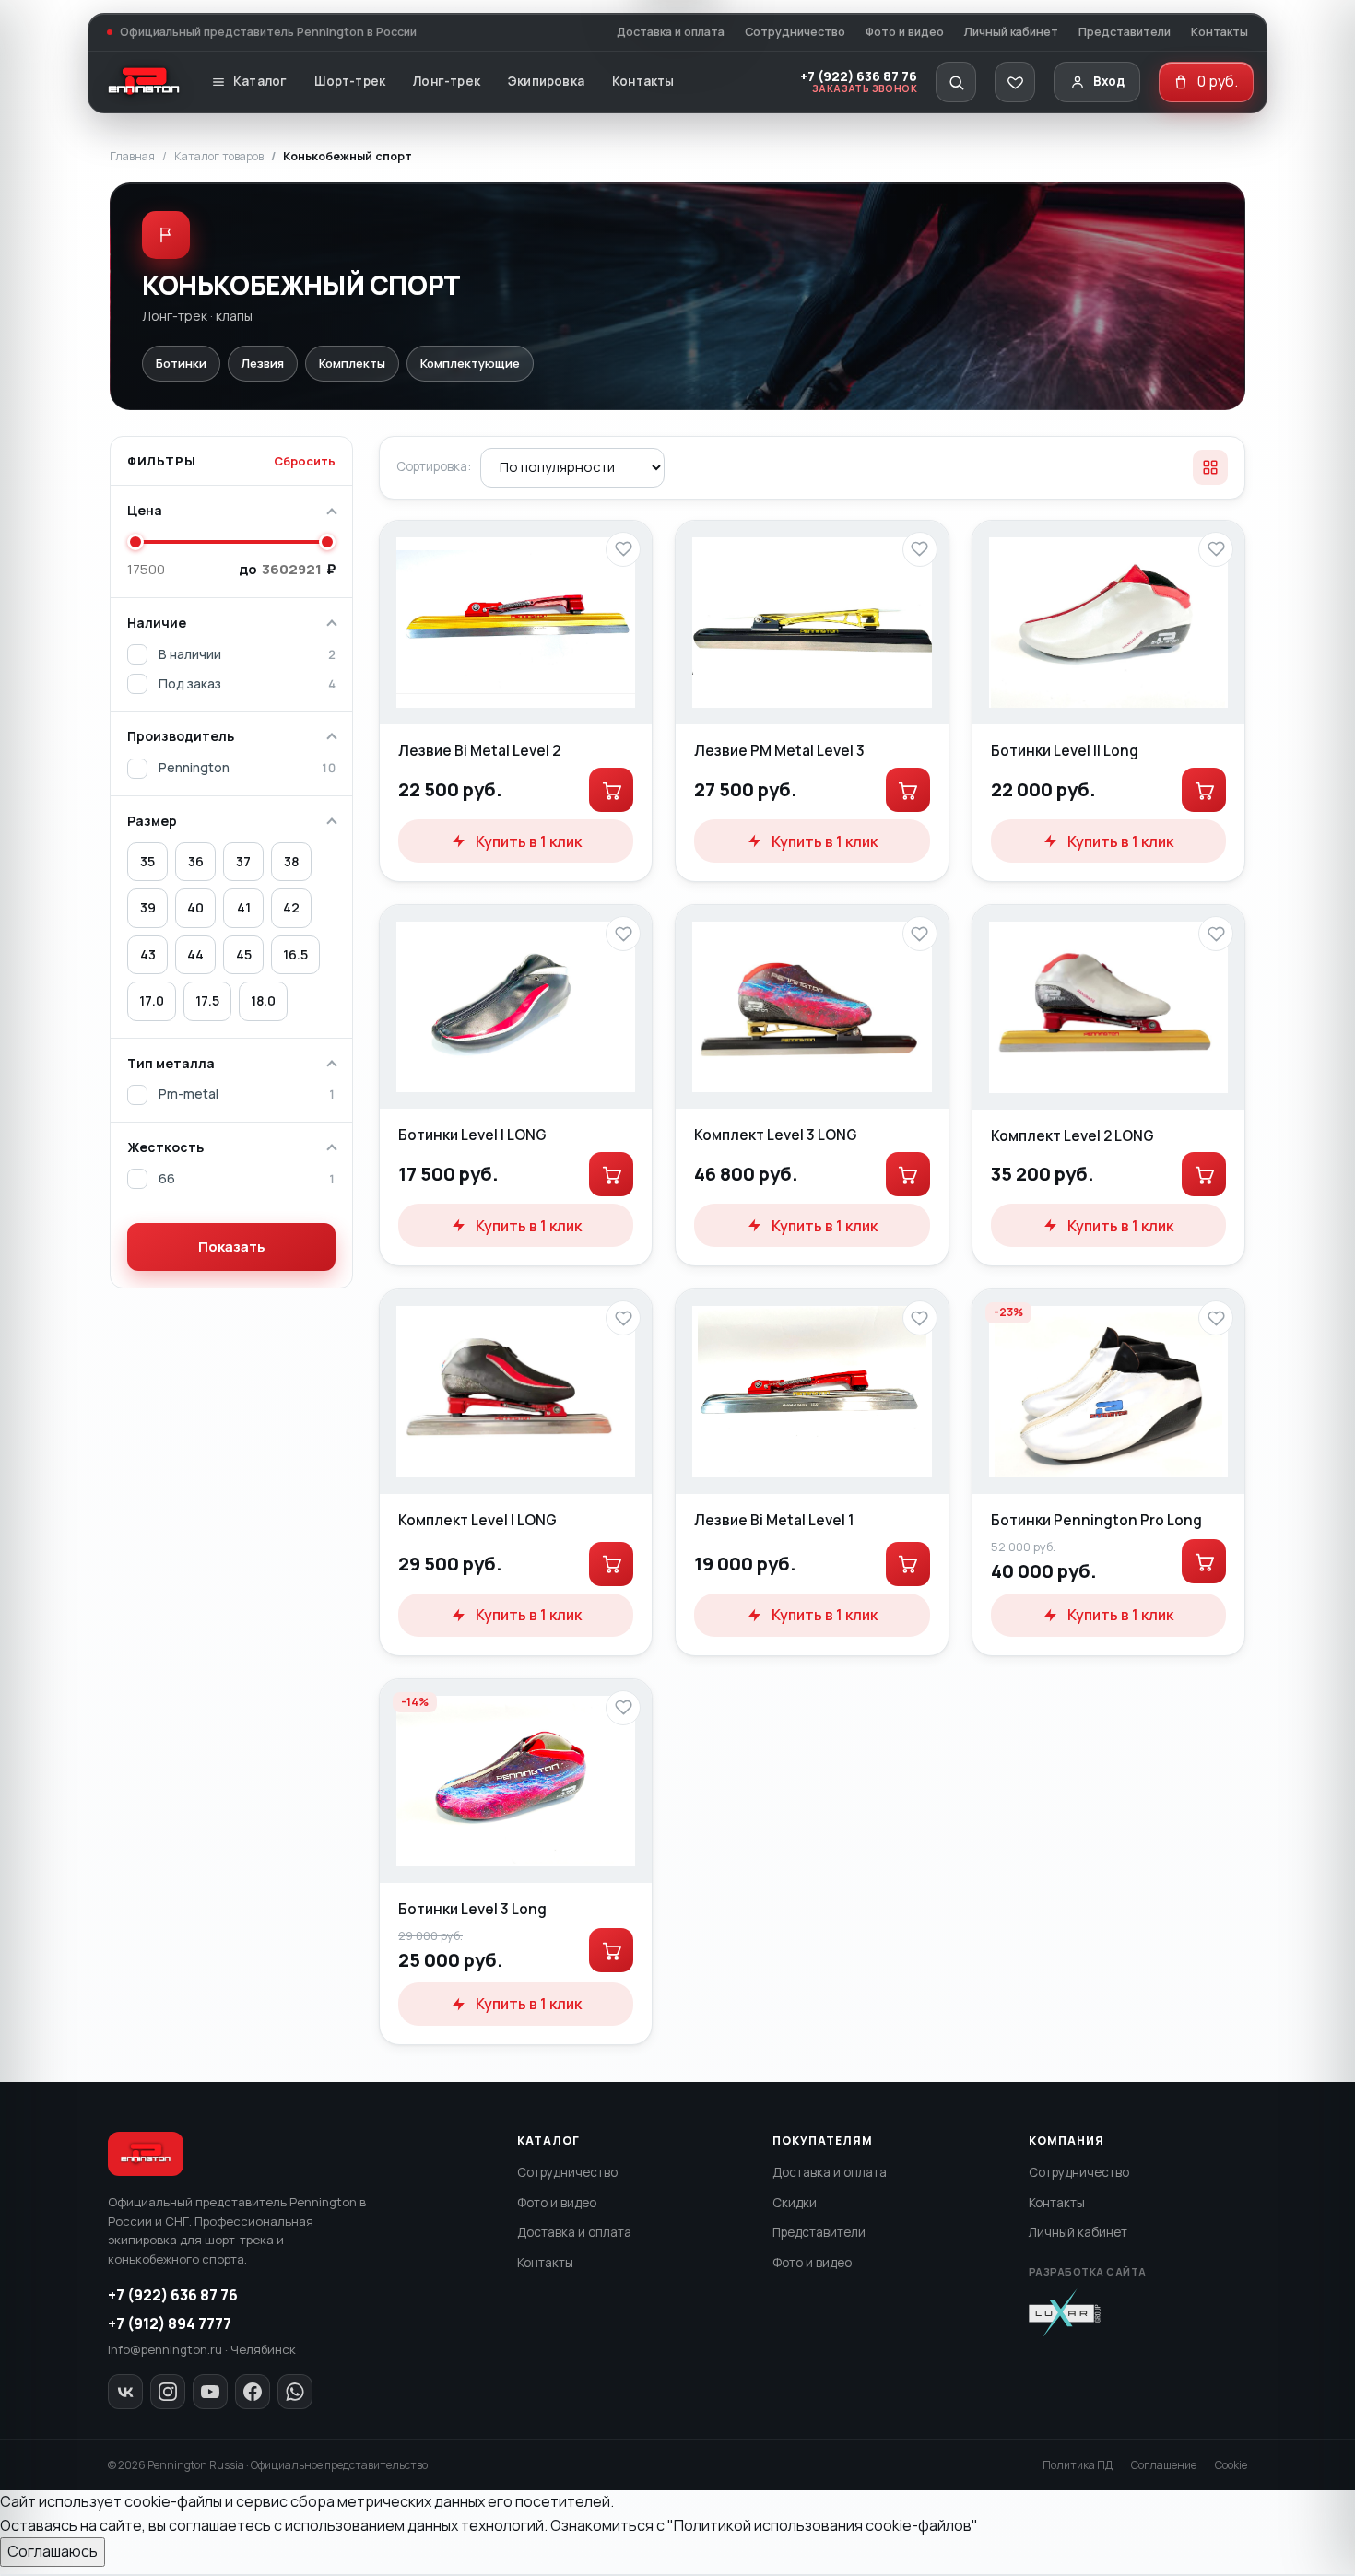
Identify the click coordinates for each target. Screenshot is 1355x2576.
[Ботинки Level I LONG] (516, 1007)
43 (148, 954)
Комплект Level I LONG (477, 1520)
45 (244, 954)
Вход (1109, 81)
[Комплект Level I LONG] (516, 1391)
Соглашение (1164, 2465)
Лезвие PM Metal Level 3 (779, 750)
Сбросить (305, 461)
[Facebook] (253, 2392)
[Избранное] (1015, 82)
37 (243, 861)
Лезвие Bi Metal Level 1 (774, 1520)
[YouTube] (210, 2392)
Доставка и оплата (671, 32)
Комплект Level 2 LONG (1072, 1135)
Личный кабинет (1011, 32)
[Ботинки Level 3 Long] (516, 1781)
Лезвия (263, 363)
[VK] (125, 2392)
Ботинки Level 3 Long (472, 1909)
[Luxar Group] (1065, 2313)
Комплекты (352, 363)
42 (291, 907)
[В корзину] (611, 790)
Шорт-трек (350, 81)
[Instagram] (168, 2392)
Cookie (1231, 2465)
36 (196, 861)
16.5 (295, 954)
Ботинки (181, 363)
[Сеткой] (1210, 467)
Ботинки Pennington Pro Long (1096, 1520)
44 (195, 954)
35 (147, 861)
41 (244, 907)
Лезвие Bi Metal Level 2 (479, 750)
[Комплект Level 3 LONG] (812, 1007)
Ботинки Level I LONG (472, 1135)
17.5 (207, 1000)
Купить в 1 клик (529, 841)
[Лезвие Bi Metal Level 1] (812, 1391)
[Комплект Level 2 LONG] (1108, 1007)
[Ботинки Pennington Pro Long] (1108, 1392)
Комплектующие (470, 363)
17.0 (152, 1000)
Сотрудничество (795, 32)
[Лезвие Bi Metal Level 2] (516, 623)
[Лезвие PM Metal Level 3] (812, 623)
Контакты (1219, 32)
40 (195, 907)
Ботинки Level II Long (1065, 750)
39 (148, 907)
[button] (956, 82)
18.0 (263, 1000)
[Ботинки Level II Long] (1108, 623)
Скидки (795, 2203)
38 (291, 861)
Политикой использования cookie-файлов (823, 2525)
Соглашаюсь (53, 2551)
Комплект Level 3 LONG (776, 1135)
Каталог (260, 81)
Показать (232, 1247)
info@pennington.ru (165, 2349)
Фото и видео (905, 32)
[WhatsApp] (295, 2392)
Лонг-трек (447, 81)
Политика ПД (1078, 2465)
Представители (1125, 32)
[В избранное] (623, 549)
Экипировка (546, 81)
